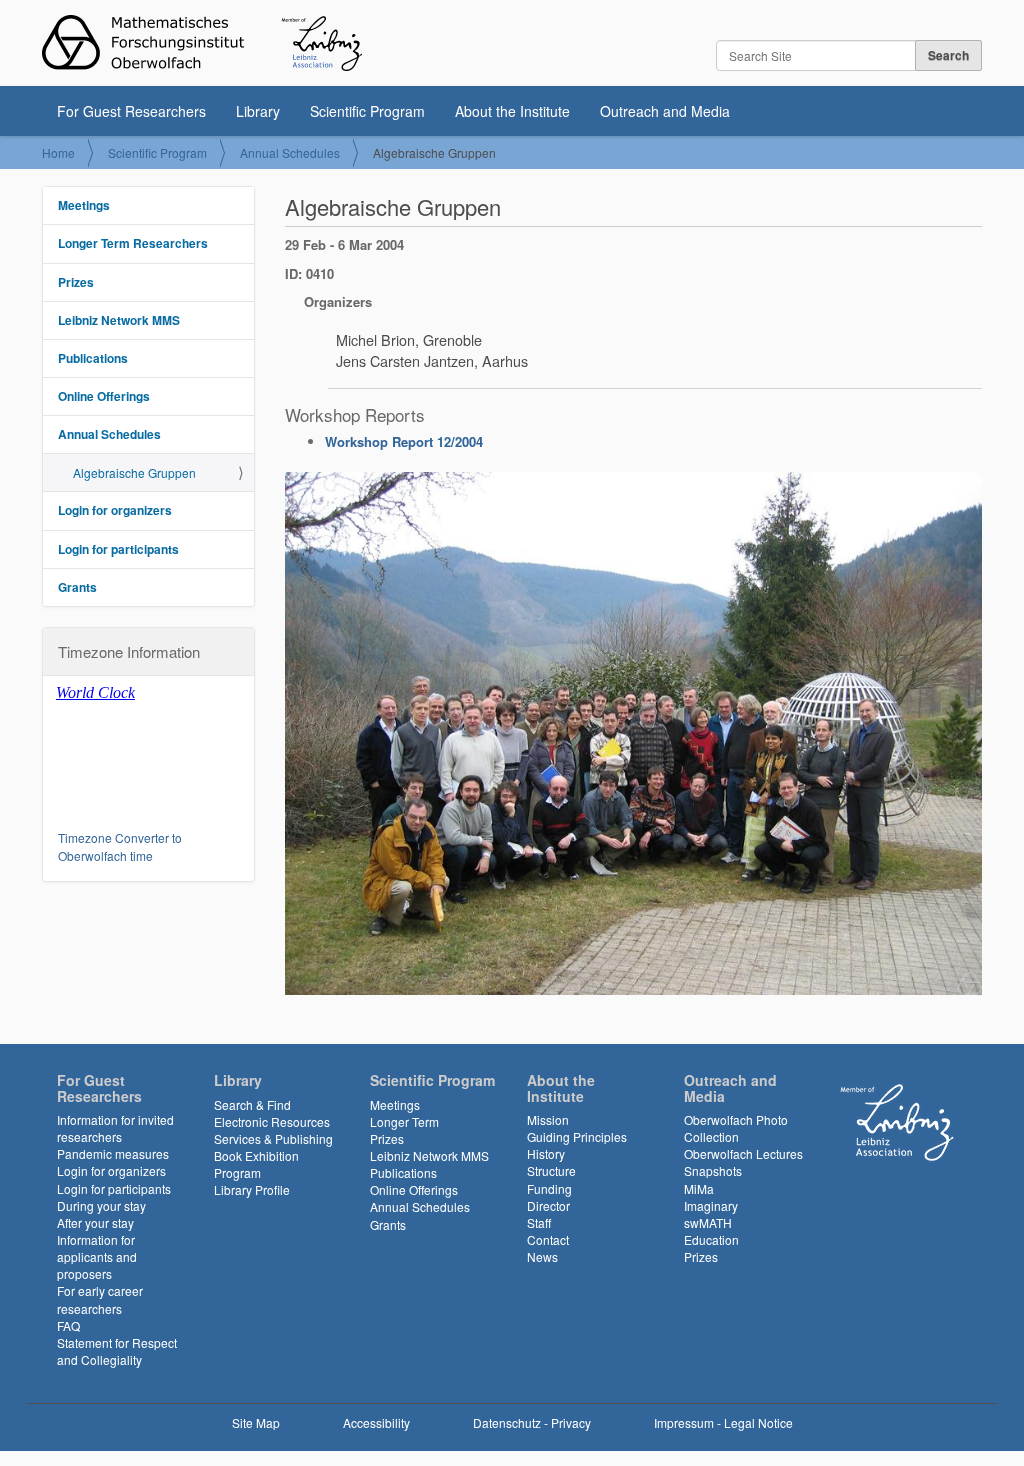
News (542, 1256)
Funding (549, 1188)
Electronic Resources (272, 1121)
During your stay (101, 1205)
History (546, 1153)
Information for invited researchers (115, 1128)
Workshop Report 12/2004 (404, 441)
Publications (93, 358)
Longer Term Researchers (133, 243)
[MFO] (202, 43)
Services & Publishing (273, 1138)
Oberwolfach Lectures (743, 1153)
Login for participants (118, 549)
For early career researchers (100, 1299)
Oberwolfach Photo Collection (736, 1128)
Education (711, 1239)
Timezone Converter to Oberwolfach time (120, 846)
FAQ (68, 1325)
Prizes (76, 282)
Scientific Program (367, 111)
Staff (539, 1222)
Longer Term (404, 1121)
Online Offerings (104, 396)
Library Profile (252, 1189)
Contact (548, 1239)
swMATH (708, 1222)
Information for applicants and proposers (97, 1256)
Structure (551, 1170)
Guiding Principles (577, 1136)
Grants (77, 587)
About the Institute (512, 111)
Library (258, 111)
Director (548, 1205)
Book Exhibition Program (256, 1164)
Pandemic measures (113, 1153)
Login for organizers (115, 510)
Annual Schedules (290, 152)
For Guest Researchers (131, 111)
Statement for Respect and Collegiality (117, 1351)
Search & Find (252, 1104)
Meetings (84, 205)
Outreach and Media (665, 111)
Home (58, 152)
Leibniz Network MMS (119, 320)
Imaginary (711, 1205)
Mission (548, 1119)
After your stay (95, 1222)
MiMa (699, 1188)
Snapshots (713, 1170)
